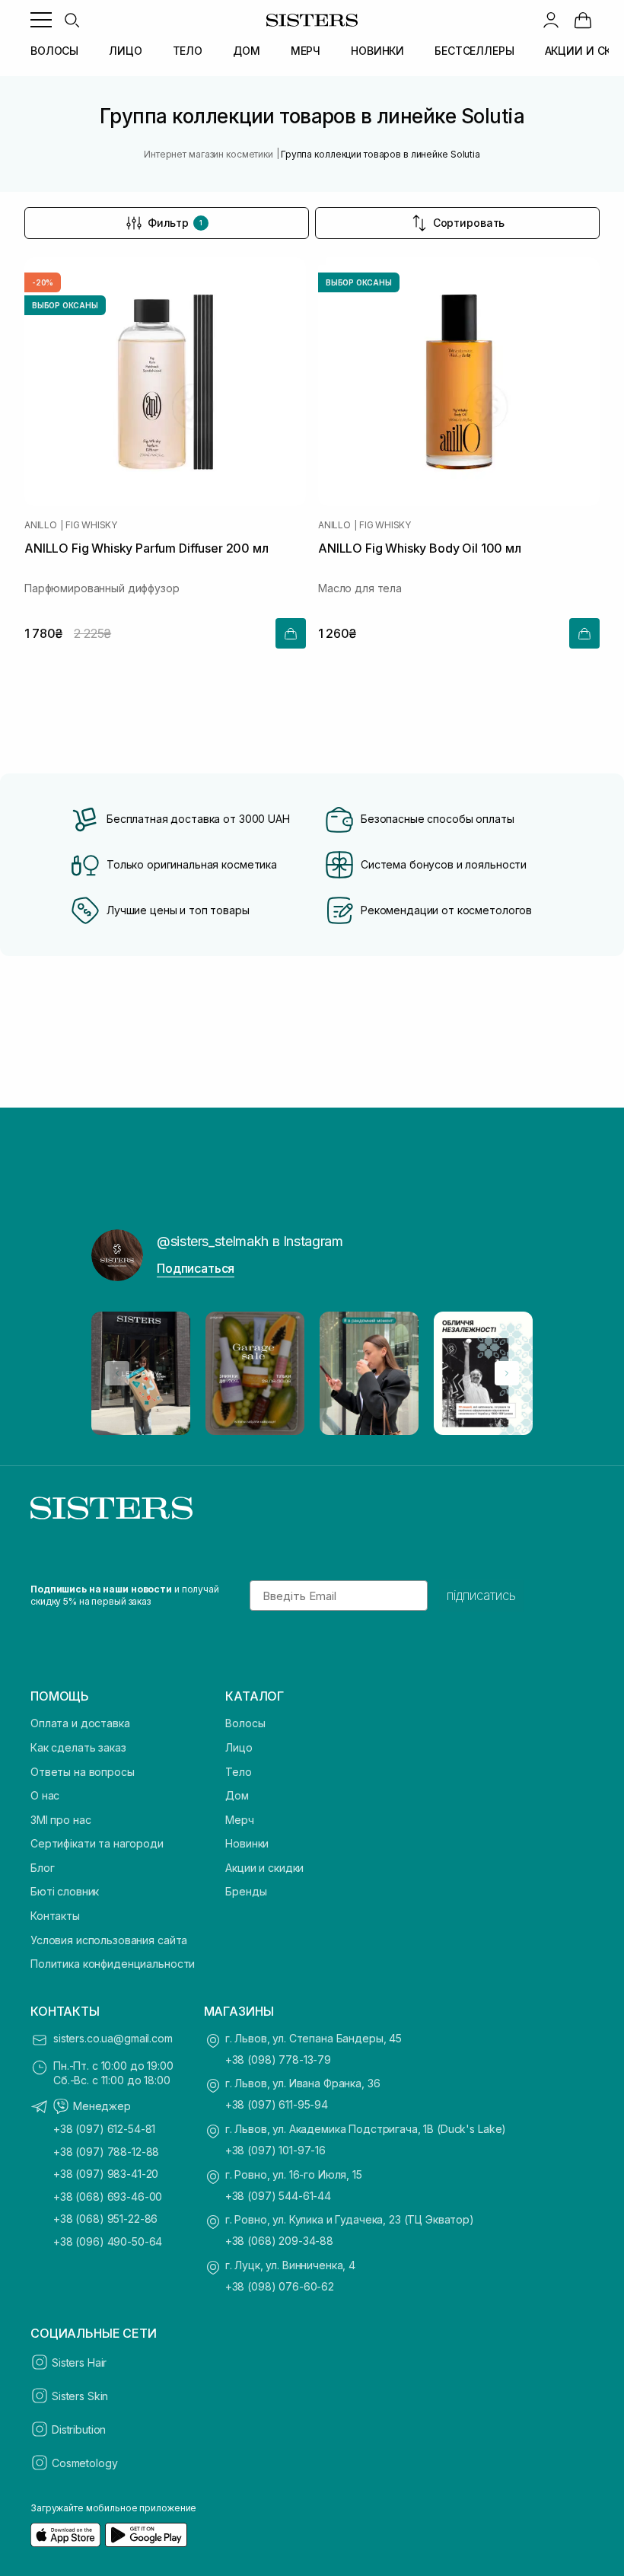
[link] (583, 20)
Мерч (239, 1820)
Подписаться (196, 1268)
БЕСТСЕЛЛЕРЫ (474, 51)
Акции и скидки (264, 1868)
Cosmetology (84, 2463)
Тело (238, 1772)
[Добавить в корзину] (291, 633)
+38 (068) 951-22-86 (105, 2219)
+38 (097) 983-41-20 (106, 2174)
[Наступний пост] (507, 1373)
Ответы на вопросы (83, 1772)
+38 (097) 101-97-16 (275, 2150)
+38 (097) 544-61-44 (278, 2196)
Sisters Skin (80, 2396)
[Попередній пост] (117, 1373)
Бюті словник (65, 1891)
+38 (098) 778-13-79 (278, 2060)
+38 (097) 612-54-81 (104, 2129)
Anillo (41, 525)
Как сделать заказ (78, 1747)
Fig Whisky (91, 525)
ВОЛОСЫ (54, 51)
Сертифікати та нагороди (97, 1843)
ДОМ (247, 51)
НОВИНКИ (377, 51)
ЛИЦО (125, 51)
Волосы (245, 1723)
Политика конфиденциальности (113, 1964)
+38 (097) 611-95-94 (277, 2104)
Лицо (239, 1747)
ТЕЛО (188, 51)
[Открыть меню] (41, 20)
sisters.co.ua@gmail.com (113, 2038)
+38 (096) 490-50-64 (108, 2241)
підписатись (481, 1596)
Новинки (247, 1843)
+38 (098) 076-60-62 (280, 2286)
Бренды (246, 1891)
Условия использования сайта (109, 1940)
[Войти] (551, 20)
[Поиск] (72, 20)
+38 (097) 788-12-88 (106, 2152)
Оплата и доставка (80, 1723)
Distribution (79, 2429)
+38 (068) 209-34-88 (279, 2241)
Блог (42, 1868)
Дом (237, 1795)
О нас (45, 1795)
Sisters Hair (79, 2362)
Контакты (55, 1916)
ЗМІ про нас (60, 1820)
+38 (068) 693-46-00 (108, 2197)
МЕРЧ (306, 51)
